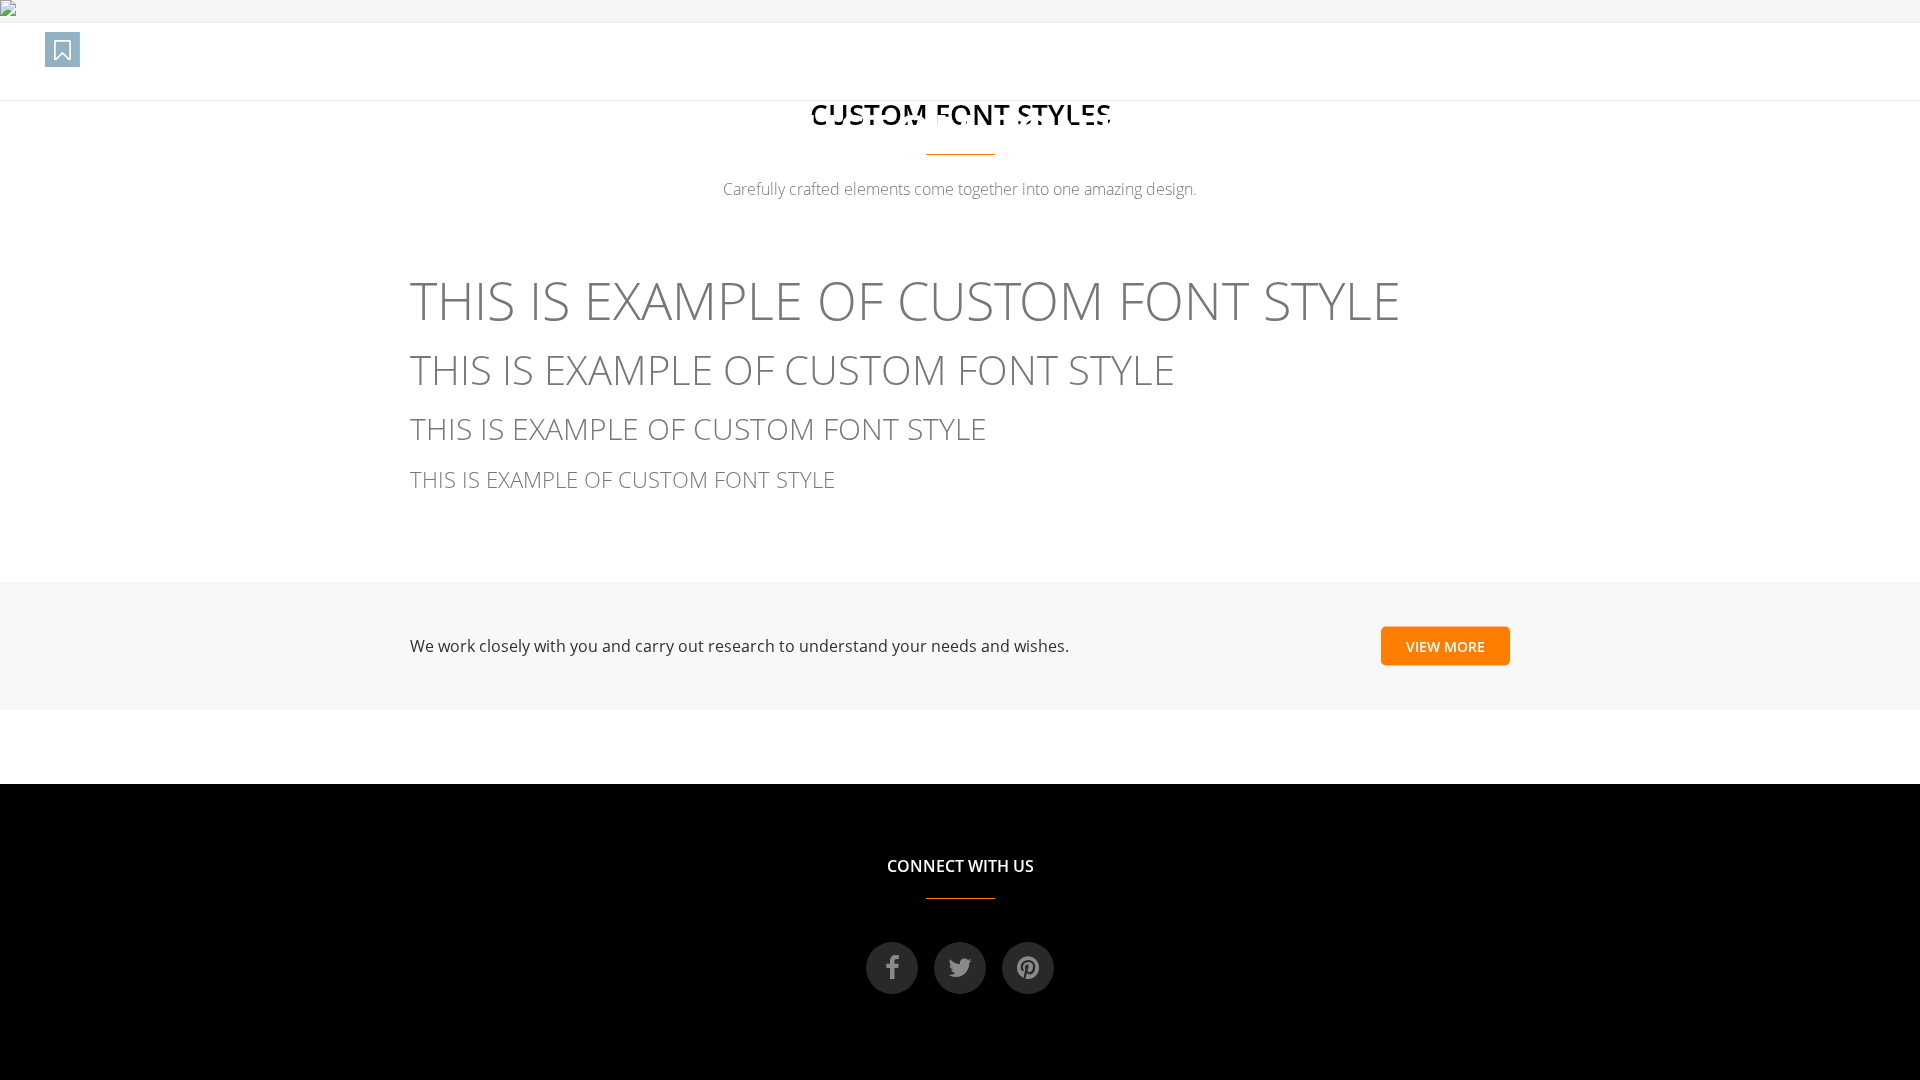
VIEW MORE (1445, 645)
